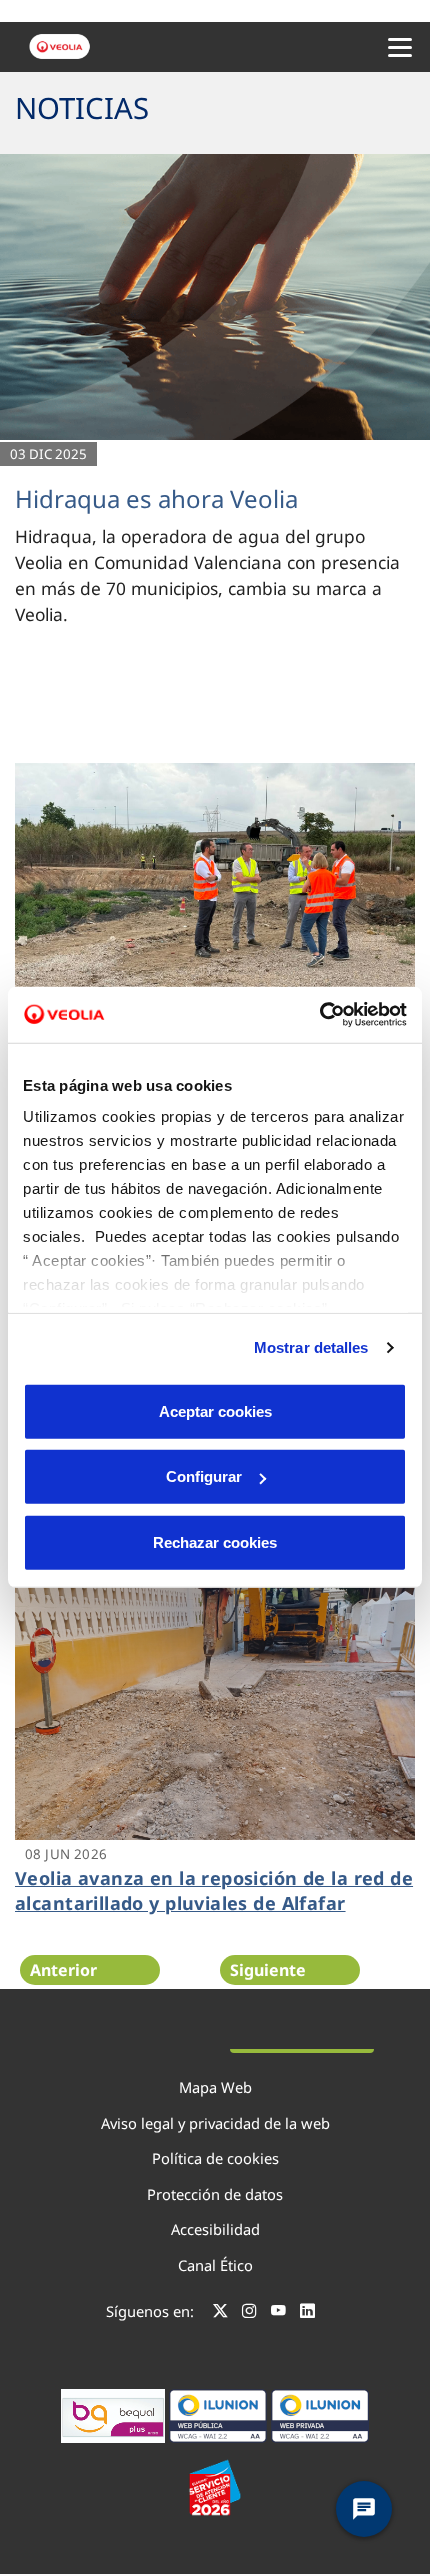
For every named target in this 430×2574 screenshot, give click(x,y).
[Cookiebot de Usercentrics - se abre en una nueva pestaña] (319, 1015)
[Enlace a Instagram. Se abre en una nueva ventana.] (249, 2314)
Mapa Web (215, 2087)
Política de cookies (215, 2158)
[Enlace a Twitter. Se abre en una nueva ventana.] (220, 2314)
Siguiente (268, 1970)
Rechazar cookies (215, 1541)
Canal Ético (215, 2265)
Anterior (63, 1970)
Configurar (204, 1476)
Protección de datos (215, 2194)
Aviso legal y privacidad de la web (215, 2123)
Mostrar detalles (311, 1347)
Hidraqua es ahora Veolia (156, 498)
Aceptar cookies (215, 1410)
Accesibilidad (215, 2229)
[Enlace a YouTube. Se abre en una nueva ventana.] (278, 2314)
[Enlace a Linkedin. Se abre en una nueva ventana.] (307, 2314)
